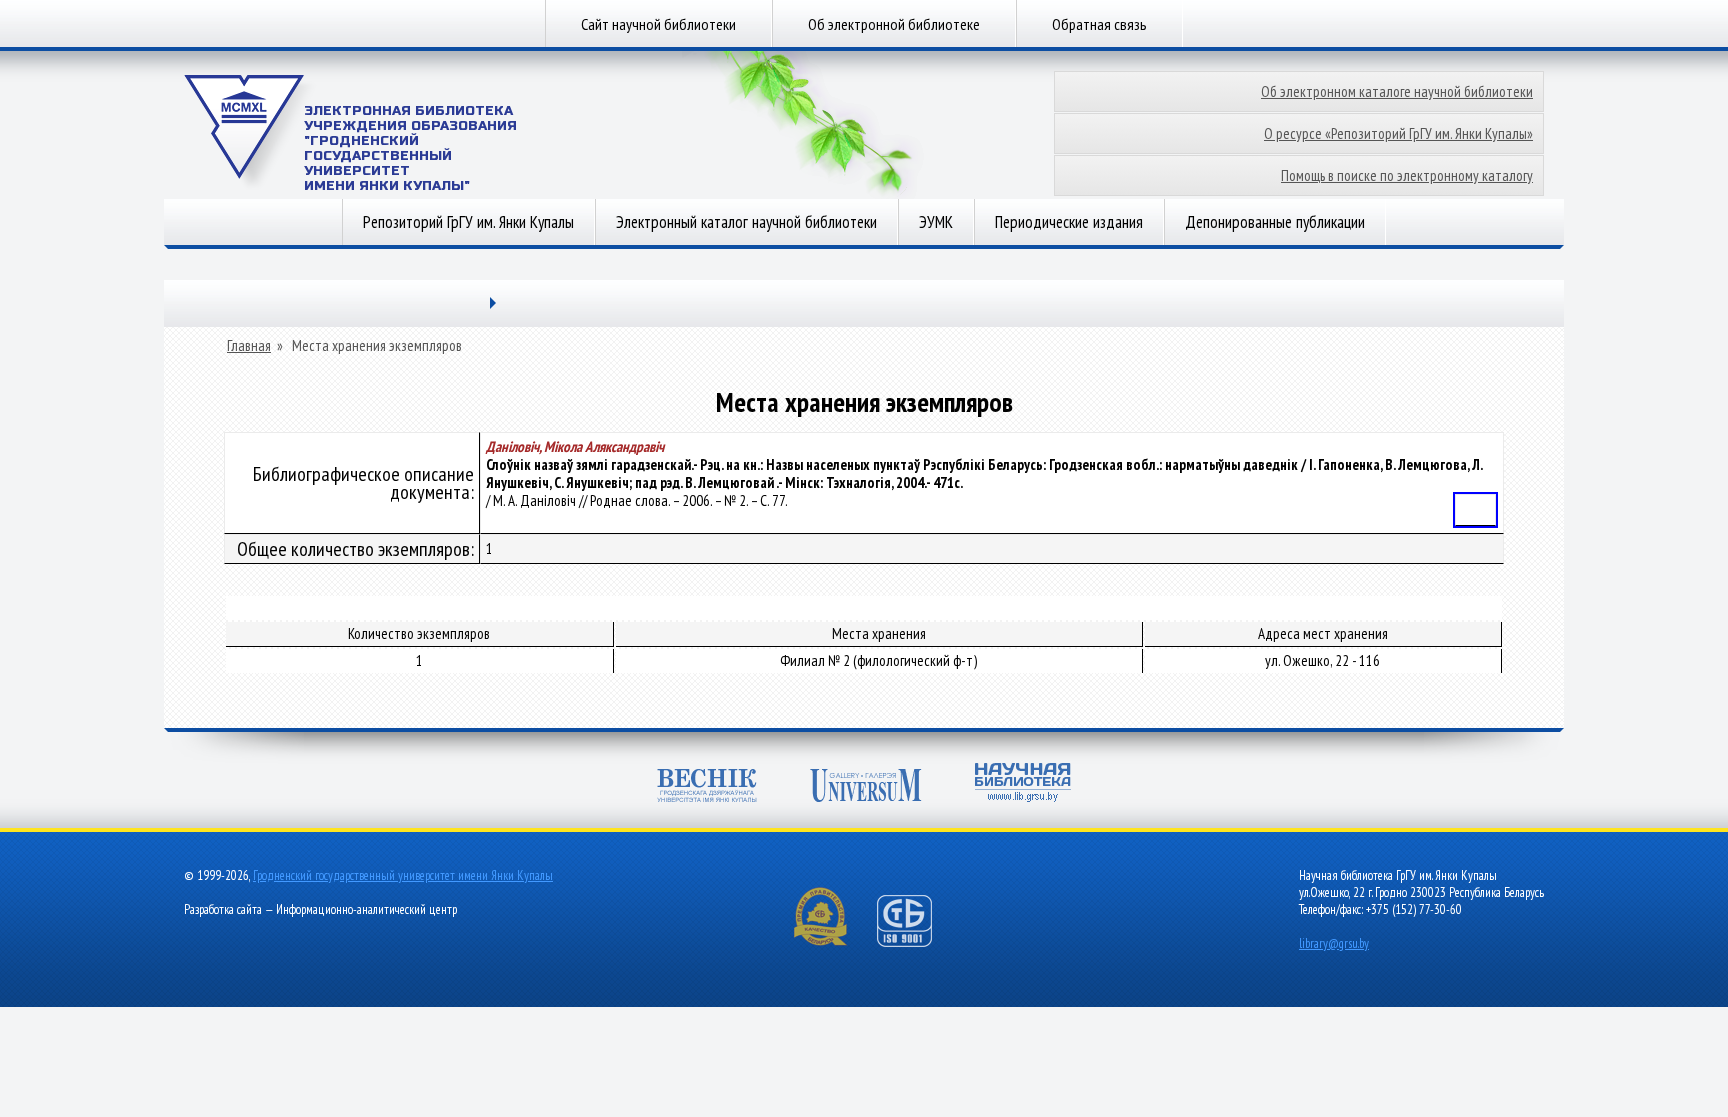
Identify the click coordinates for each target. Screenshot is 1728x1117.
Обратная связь (1099, 24)
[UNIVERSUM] (866, 787)
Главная (249, 346)
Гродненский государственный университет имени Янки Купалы (403, 875)
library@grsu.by (1334, 943)
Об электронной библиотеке (894, 24)
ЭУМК (936, 222)
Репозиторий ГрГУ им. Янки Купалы (468, 222)
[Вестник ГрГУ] (707, 787)
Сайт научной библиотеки (658, 24)
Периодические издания (1069, 222)
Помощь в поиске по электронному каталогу (1407, 175)
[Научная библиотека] (1023, 784)
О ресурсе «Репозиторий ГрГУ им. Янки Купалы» (1398, 133)
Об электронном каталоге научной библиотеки (1397, 91)
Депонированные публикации (1275, 222)
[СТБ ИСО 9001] (917, 942)
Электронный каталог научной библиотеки (746, 222)
